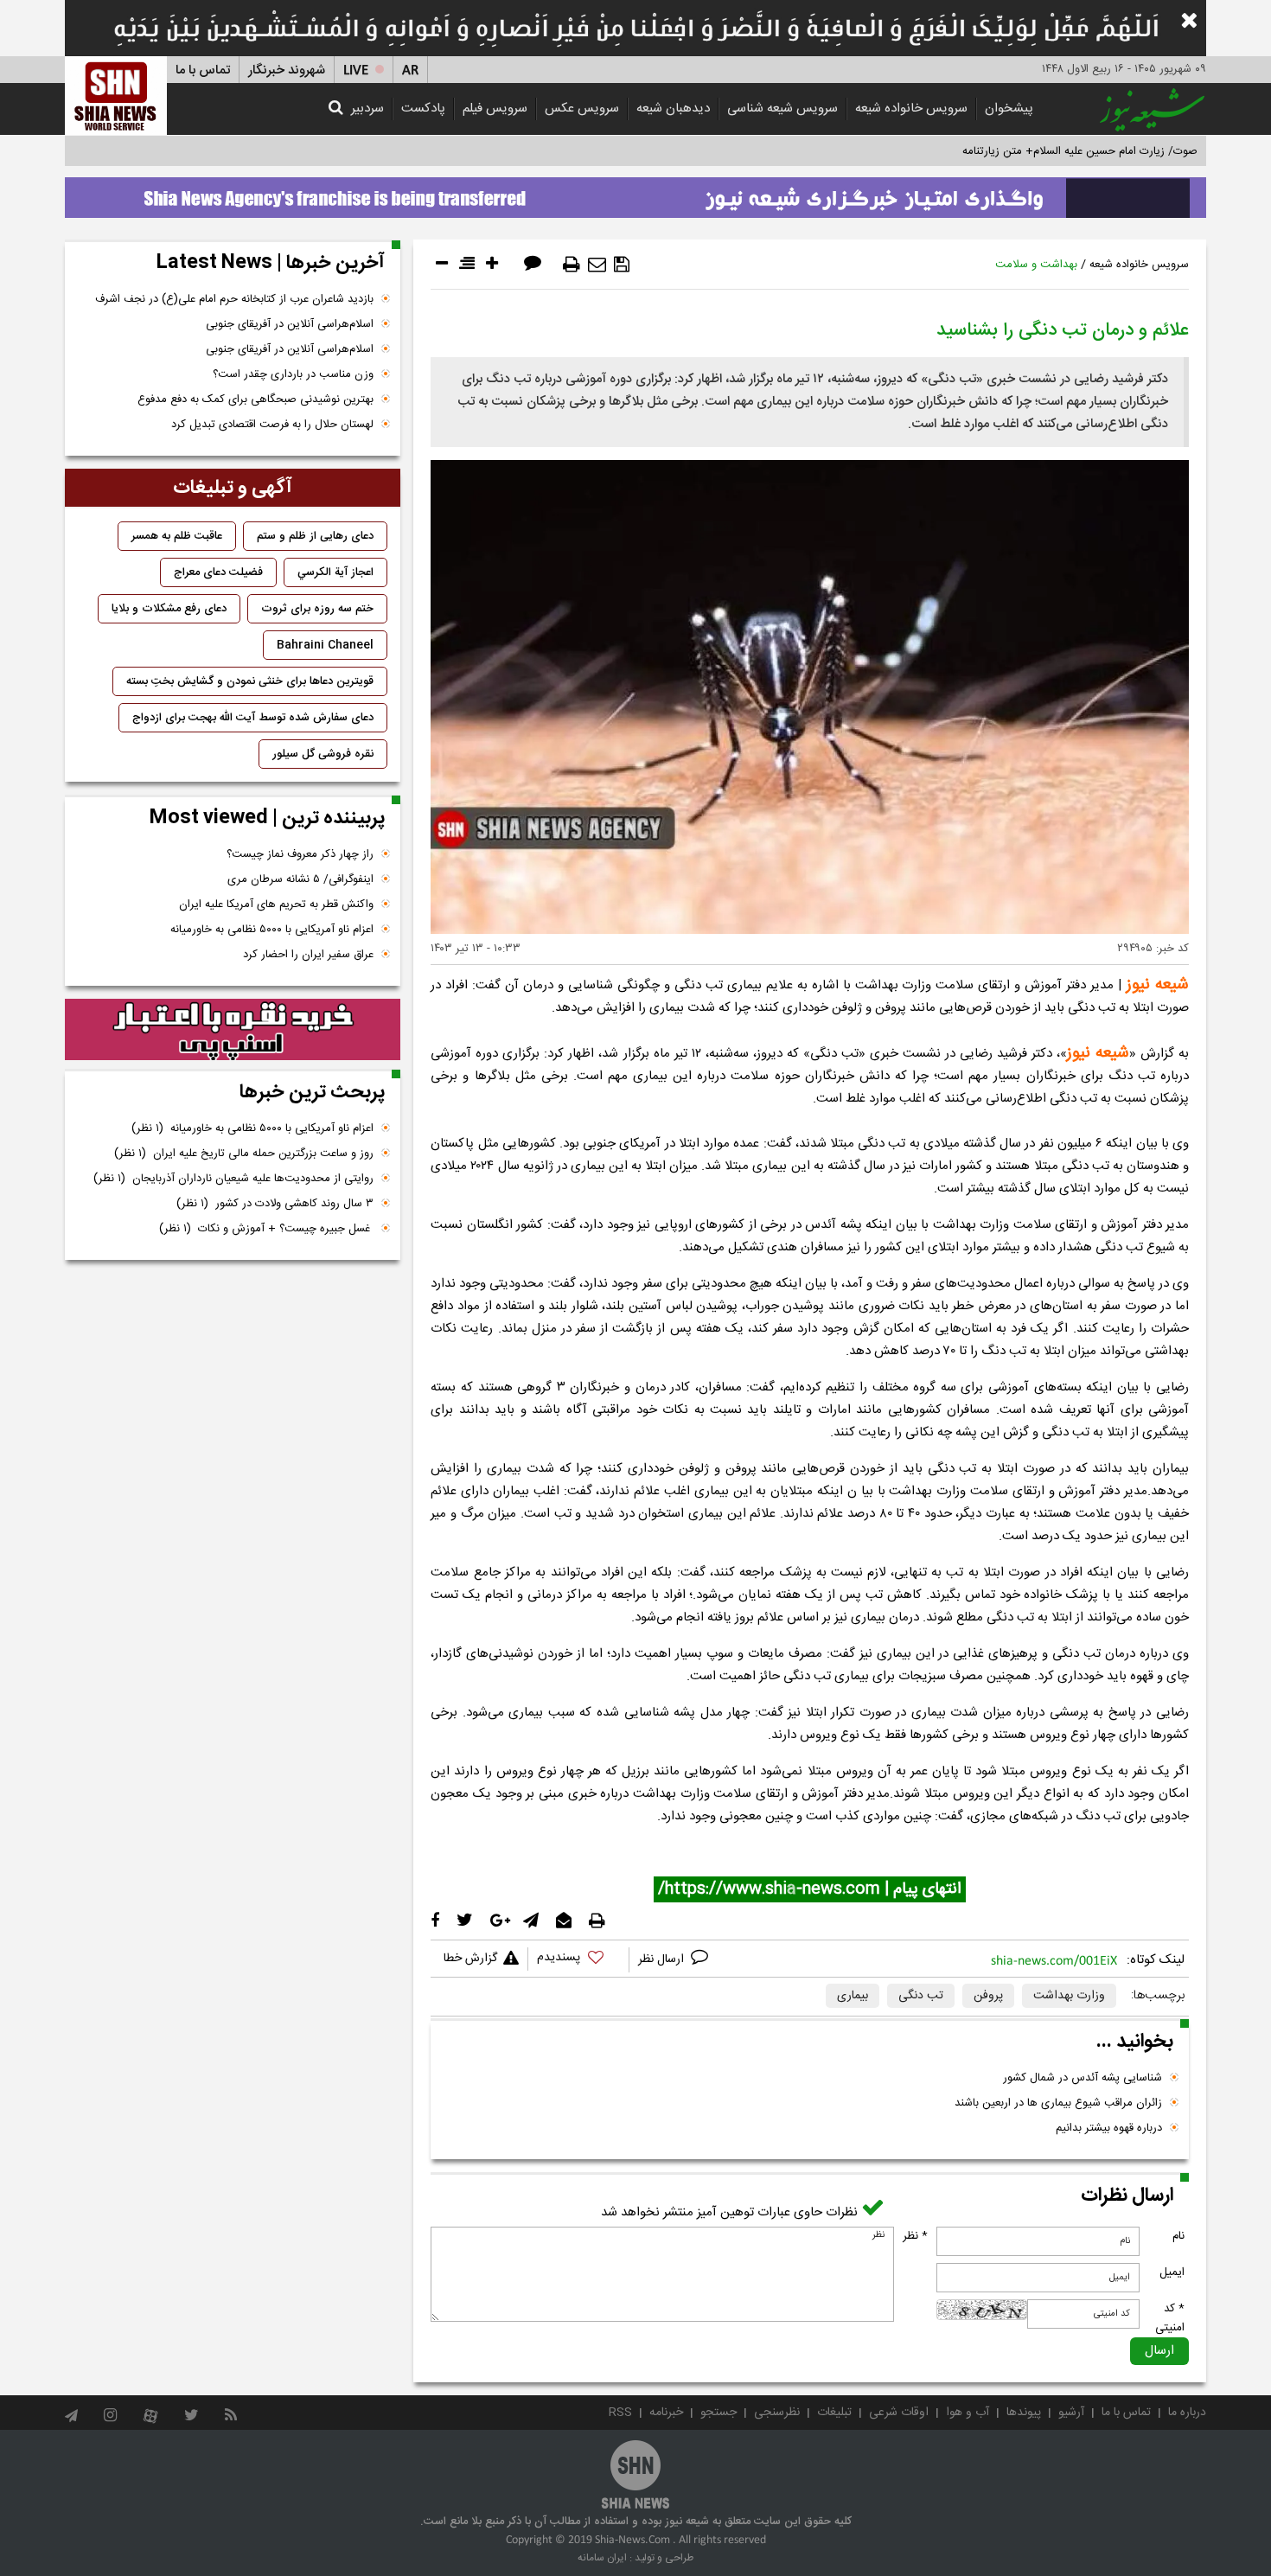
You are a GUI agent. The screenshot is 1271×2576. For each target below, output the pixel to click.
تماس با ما (203, 70)
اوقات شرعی (899, 2413)
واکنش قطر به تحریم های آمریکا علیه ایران (276, 904)
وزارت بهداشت (1069, 1996)
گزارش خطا (470, 1959)
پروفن (988, 1996)
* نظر (915, 2236)
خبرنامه (666, 2413)
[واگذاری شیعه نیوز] (635, 193)
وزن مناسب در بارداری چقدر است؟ (293, 374)
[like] (578, 1960)
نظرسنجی (777, 2413)
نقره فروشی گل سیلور (323, 754)
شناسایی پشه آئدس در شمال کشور (1083, 2078)
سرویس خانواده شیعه (911, 109)
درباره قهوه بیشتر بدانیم (1109, 2128)
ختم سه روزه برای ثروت (317, 609)
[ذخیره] (622, 265)
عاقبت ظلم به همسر (177, 536)
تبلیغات (834, 2413)
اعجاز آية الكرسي (335, 572)
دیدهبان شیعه (673, 109)
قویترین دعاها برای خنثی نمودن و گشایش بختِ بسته (250, 681)
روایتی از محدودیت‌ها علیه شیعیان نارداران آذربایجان (233, 1179)
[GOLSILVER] (233, 1030)
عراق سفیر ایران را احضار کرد (308, 955)
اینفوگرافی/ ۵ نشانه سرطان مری (300, 879)
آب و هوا (968, 2413)
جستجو (719, 2413)
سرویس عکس (582, 109)
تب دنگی (921, 1996)
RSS (620, 2413)
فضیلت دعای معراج (218, 572)
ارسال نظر (663, 1959)
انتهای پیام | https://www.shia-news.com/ (810, 1889)
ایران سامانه (602, 2558)
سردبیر (367, 109)
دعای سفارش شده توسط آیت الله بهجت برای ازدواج (253, 718)
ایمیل (1172, 2272)
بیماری (853, 1996)
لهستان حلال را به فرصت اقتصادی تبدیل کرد (272, 425)
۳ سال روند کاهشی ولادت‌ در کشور (275, 1204)
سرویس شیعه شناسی (782, 109)
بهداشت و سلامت (1036, 265)
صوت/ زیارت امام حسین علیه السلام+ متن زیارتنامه (1080, 151)
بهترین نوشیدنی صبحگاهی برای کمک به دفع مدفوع (255, 400)
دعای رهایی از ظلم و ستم (315, 536)
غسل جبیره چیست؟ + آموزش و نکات (266, 1229)
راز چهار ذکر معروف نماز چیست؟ (300, 854)
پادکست (423, 109)
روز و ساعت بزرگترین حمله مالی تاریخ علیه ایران (244, 1154)
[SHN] (116, 96)
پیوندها (1024, 2413)
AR (410, 70)
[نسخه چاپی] (572, 265)
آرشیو (1071, 2413)
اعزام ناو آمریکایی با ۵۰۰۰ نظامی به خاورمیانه (272, 930)
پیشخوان (1009, 109)
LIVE (356, 70)
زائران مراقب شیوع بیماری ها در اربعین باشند (1058, 2103)
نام (1178, 2236)
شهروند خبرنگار (287, 70)
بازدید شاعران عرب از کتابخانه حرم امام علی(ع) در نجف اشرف (234, 299)
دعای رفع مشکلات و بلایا (169, 609)
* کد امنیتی (1170, 2318)
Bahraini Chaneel (325, 645)
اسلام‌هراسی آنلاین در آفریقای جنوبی (290, 324)
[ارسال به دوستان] (597, 265)
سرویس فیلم (495, 109)
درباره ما (1187, 2413)
